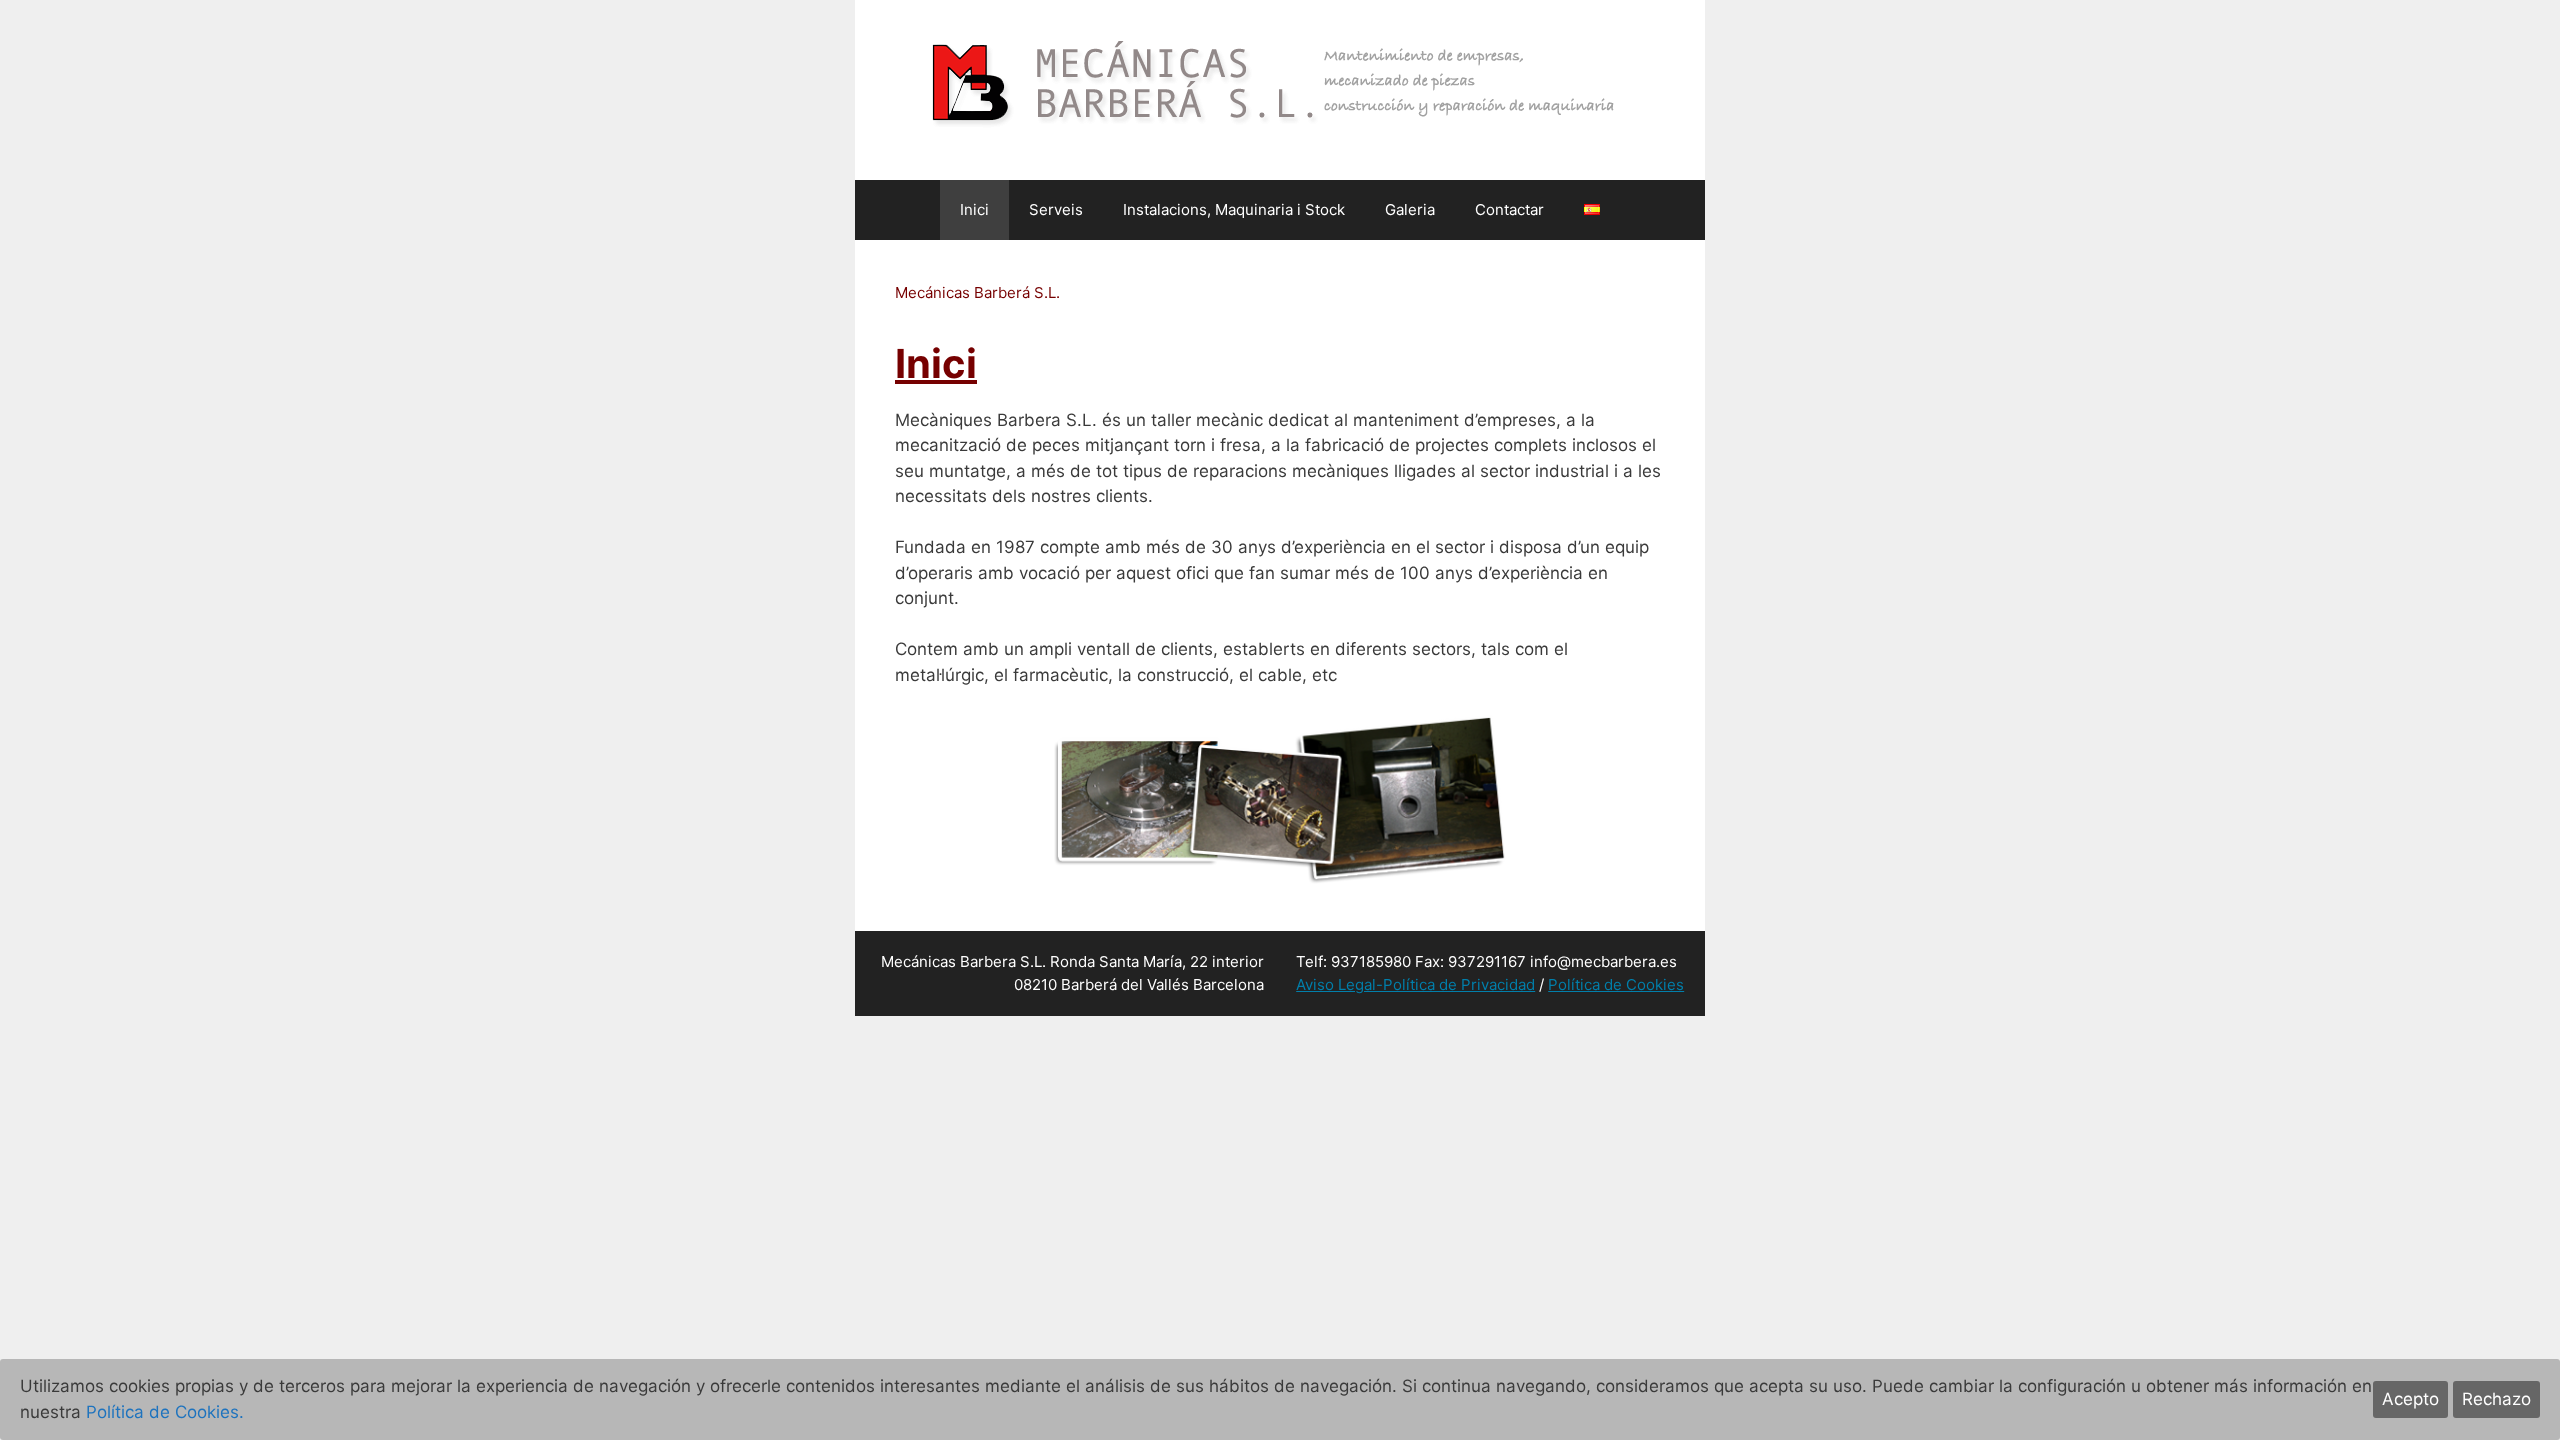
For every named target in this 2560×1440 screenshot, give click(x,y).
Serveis (1056, 209)
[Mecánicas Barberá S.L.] (1280, 89)
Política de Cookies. (165, 1412)
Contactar (1509, 209)
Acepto (2410, 1399)
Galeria (1410, 209)
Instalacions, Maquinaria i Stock (1234, 209)
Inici (974, 209)
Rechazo (2496, 1399)
